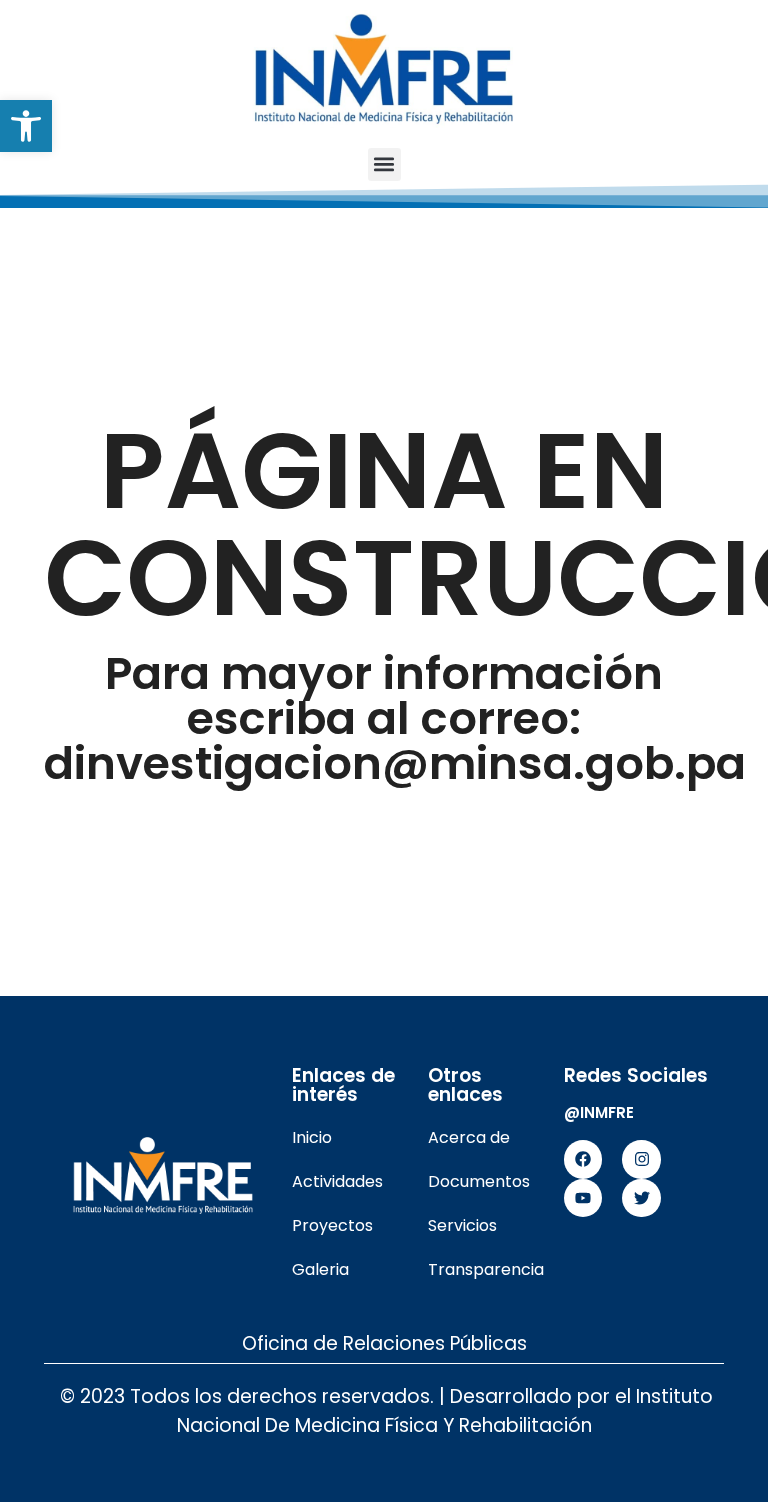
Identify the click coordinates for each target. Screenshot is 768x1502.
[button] (384, 164)
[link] (26, 126)
